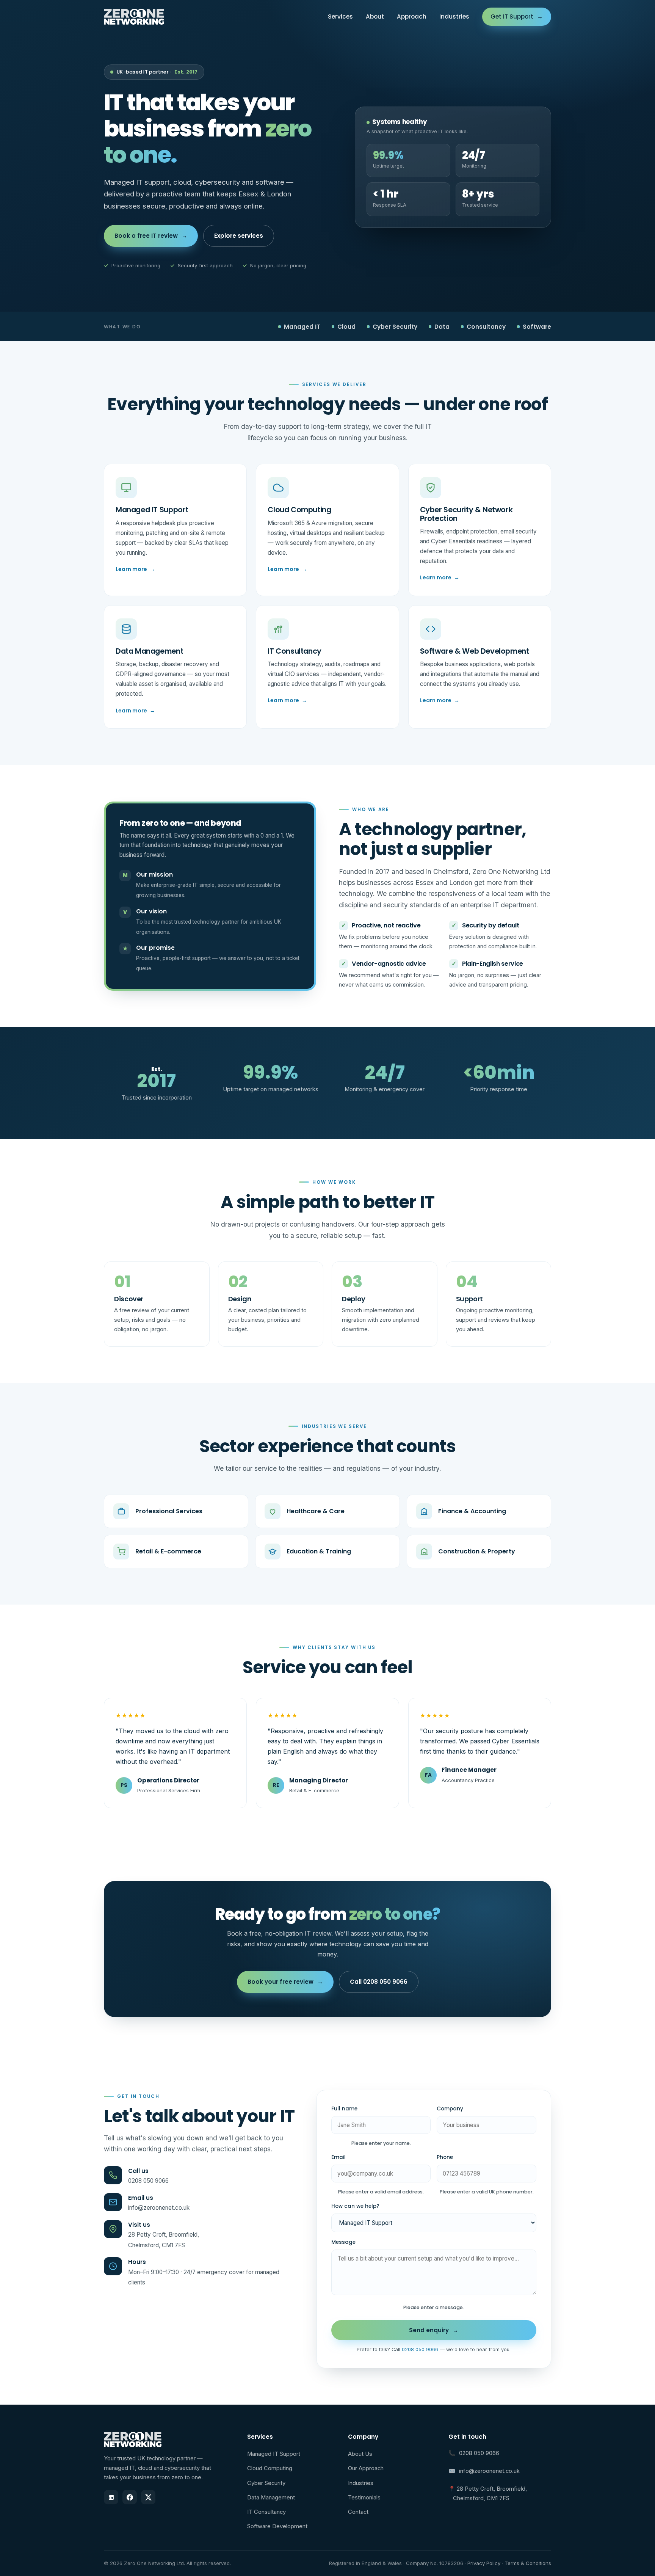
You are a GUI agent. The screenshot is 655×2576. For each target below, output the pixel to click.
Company (450, 2109)
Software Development (277, 2526)
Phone (445, 2157)
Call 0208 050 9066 (379, 1982)
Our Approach (366, 2468)
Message (343, 2242)
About (375, 16)
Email (338, 2157)
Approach (412, 16)
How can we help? (355, 2206)
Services (340, 16)
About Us (360, 2454)
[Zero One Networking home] (134, 17)
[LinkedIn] (111, 2497)
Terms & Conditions (528, 2563)
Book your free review (285, 1982)
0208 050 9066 (148, 2181)
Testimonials (364, 2498)
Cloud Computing (270, 2468)
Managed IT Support (274, 2454)
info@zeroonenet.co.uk (159, 2208)
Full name (344, 2109)
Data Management (271, 2498)
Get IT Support (517, 16)
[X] (148, 2497)
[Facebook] (130, 2497)
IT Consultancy (266, 2512)
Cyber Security (266, 2483)
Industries (454, 16)
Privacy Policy (484, 2563)
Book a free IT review (151, 236)
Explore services (239, 236)
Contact (358, 2512)
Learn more (135, 569)
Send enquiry (434, 2330)
